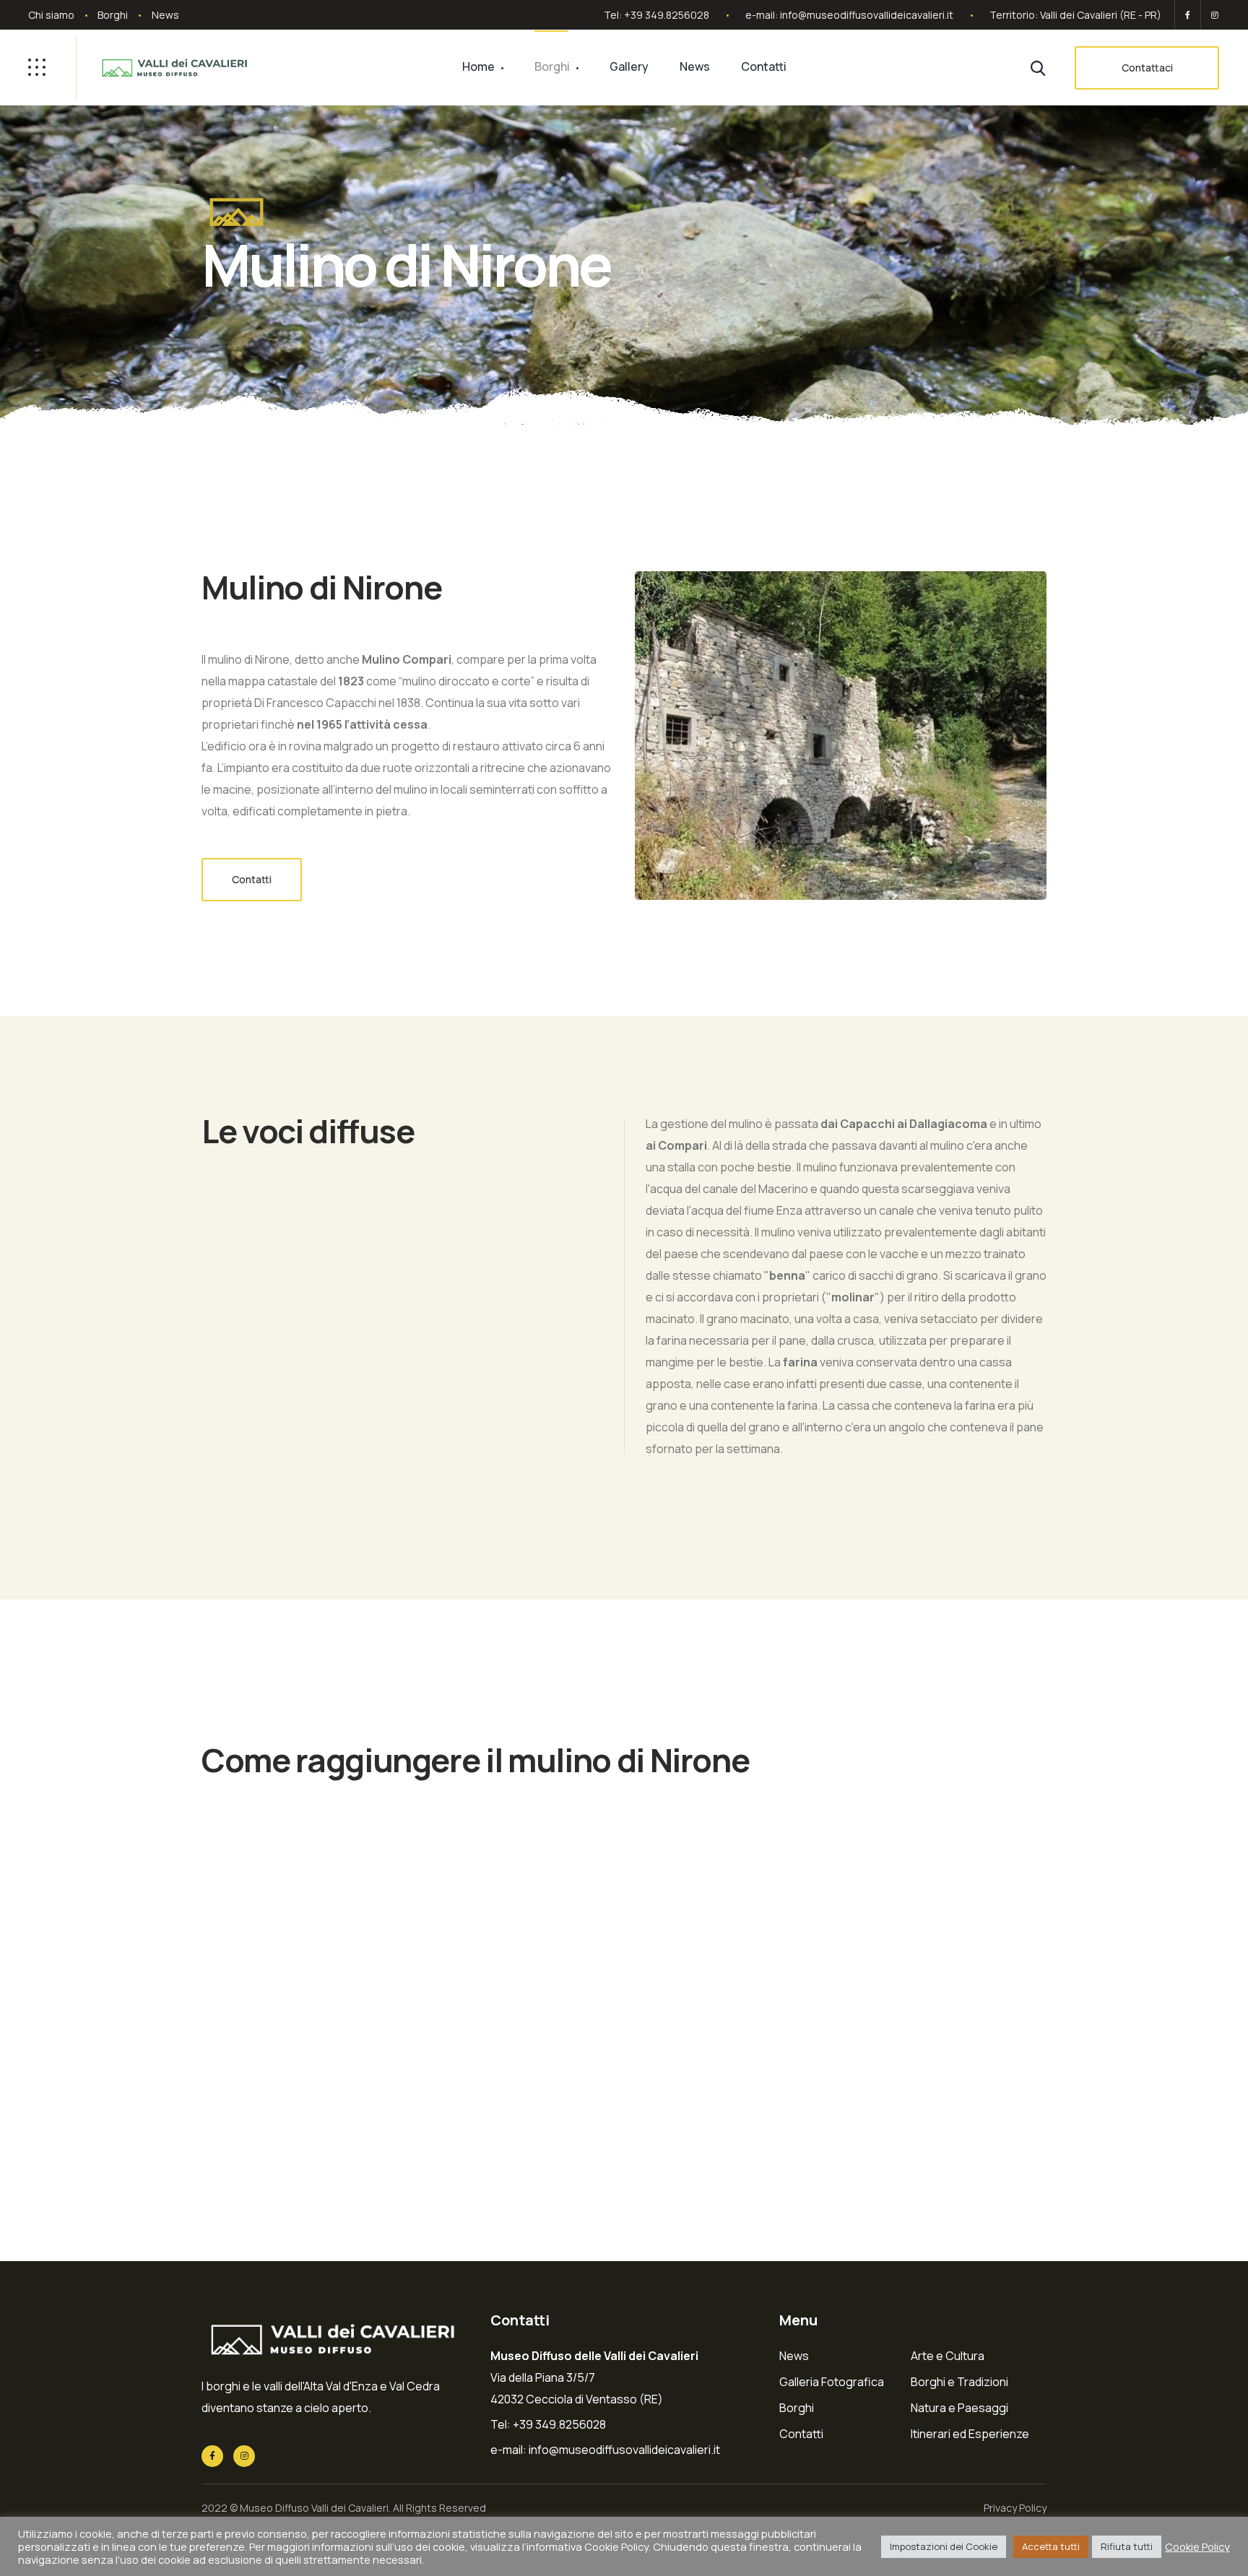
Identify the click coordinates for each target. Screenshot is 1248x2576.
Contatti (764, 66)
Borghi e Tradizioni (959, 2382)
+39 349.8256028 (667, 15)
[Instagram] (1212, 15)
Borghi (113, 15)
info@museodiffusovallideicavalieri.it (867, 15)
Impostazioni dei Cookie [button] (944, 2546)
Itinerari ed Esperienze (970, 2434)
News (165, 15)
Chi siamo (51, 15)
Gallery (629, 66)
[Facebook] (1188, 15)
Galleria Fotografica (832, 2382)
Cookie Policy (1197, 2546)
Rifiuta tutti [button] (1127, 2546)
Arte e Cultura (948, 2356)
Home (478, 66)
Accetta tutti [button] (1051, 2546)
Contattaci (1147, 68)
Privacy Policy (1015, 2508)
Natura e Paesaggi (959, 2408)
